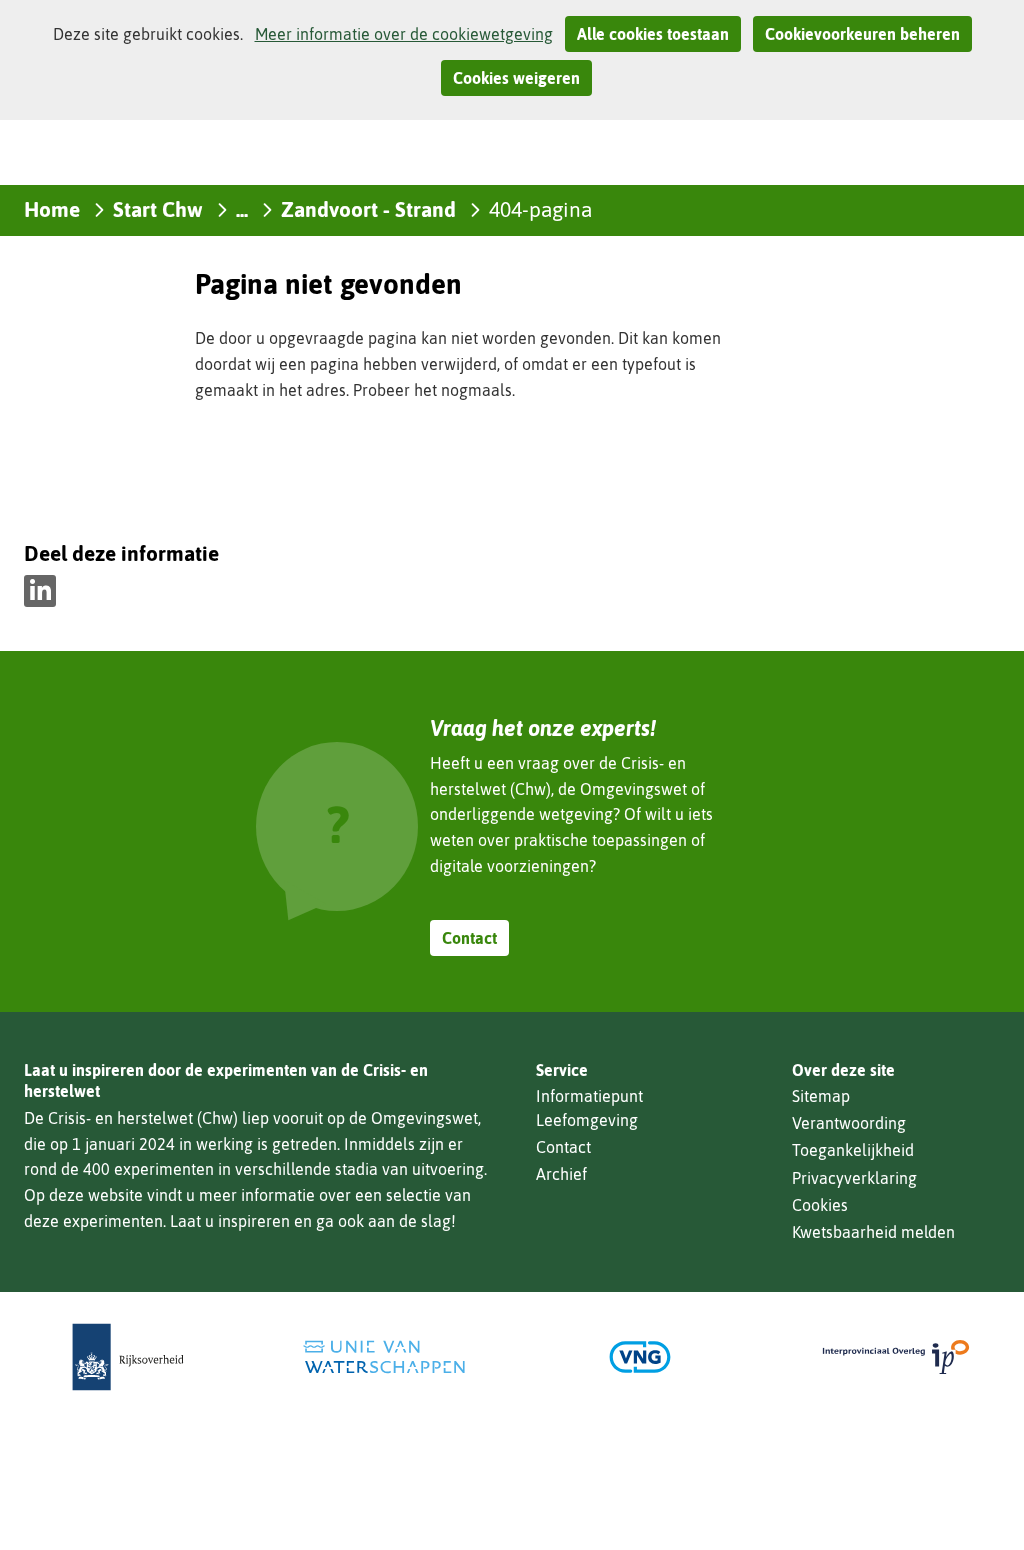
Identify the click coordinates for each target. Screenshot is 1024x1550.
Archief (561, 1174)
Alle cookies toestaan (653, 34)
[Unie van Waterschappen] (384, 1357)
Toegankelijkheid (853, 1150)
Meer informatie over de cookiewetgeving (404, 34)
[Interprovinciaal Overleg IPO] (896, 1357)
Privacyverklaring (854, 1178)
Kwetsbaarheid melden (873, 1232)
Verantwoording (849, 1123)
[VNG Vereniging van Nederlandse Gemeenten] (640, 1357)
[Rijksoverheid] (128, 1357)
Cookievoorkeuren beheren (862, 34)
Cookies (820, 1205)
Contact (469, 938)
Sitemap (821, 1096)
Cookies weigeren (516, 78)
